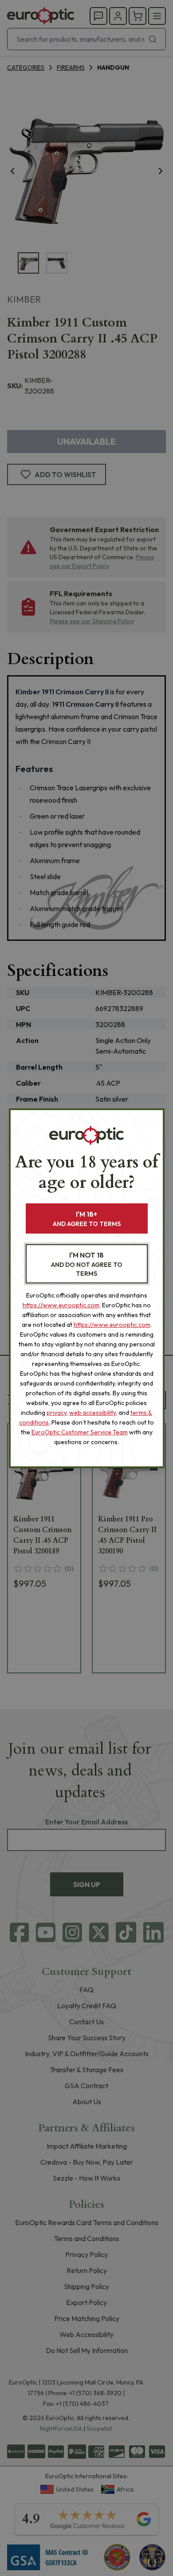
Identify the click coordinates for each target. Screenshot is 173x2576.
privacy (57, 1413)
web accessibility (92, 1413)
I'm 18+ (87, 1219)
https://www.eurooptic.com (61, 1305)
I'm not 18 (87, 1264)
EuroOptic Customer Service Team (80, 1432)
